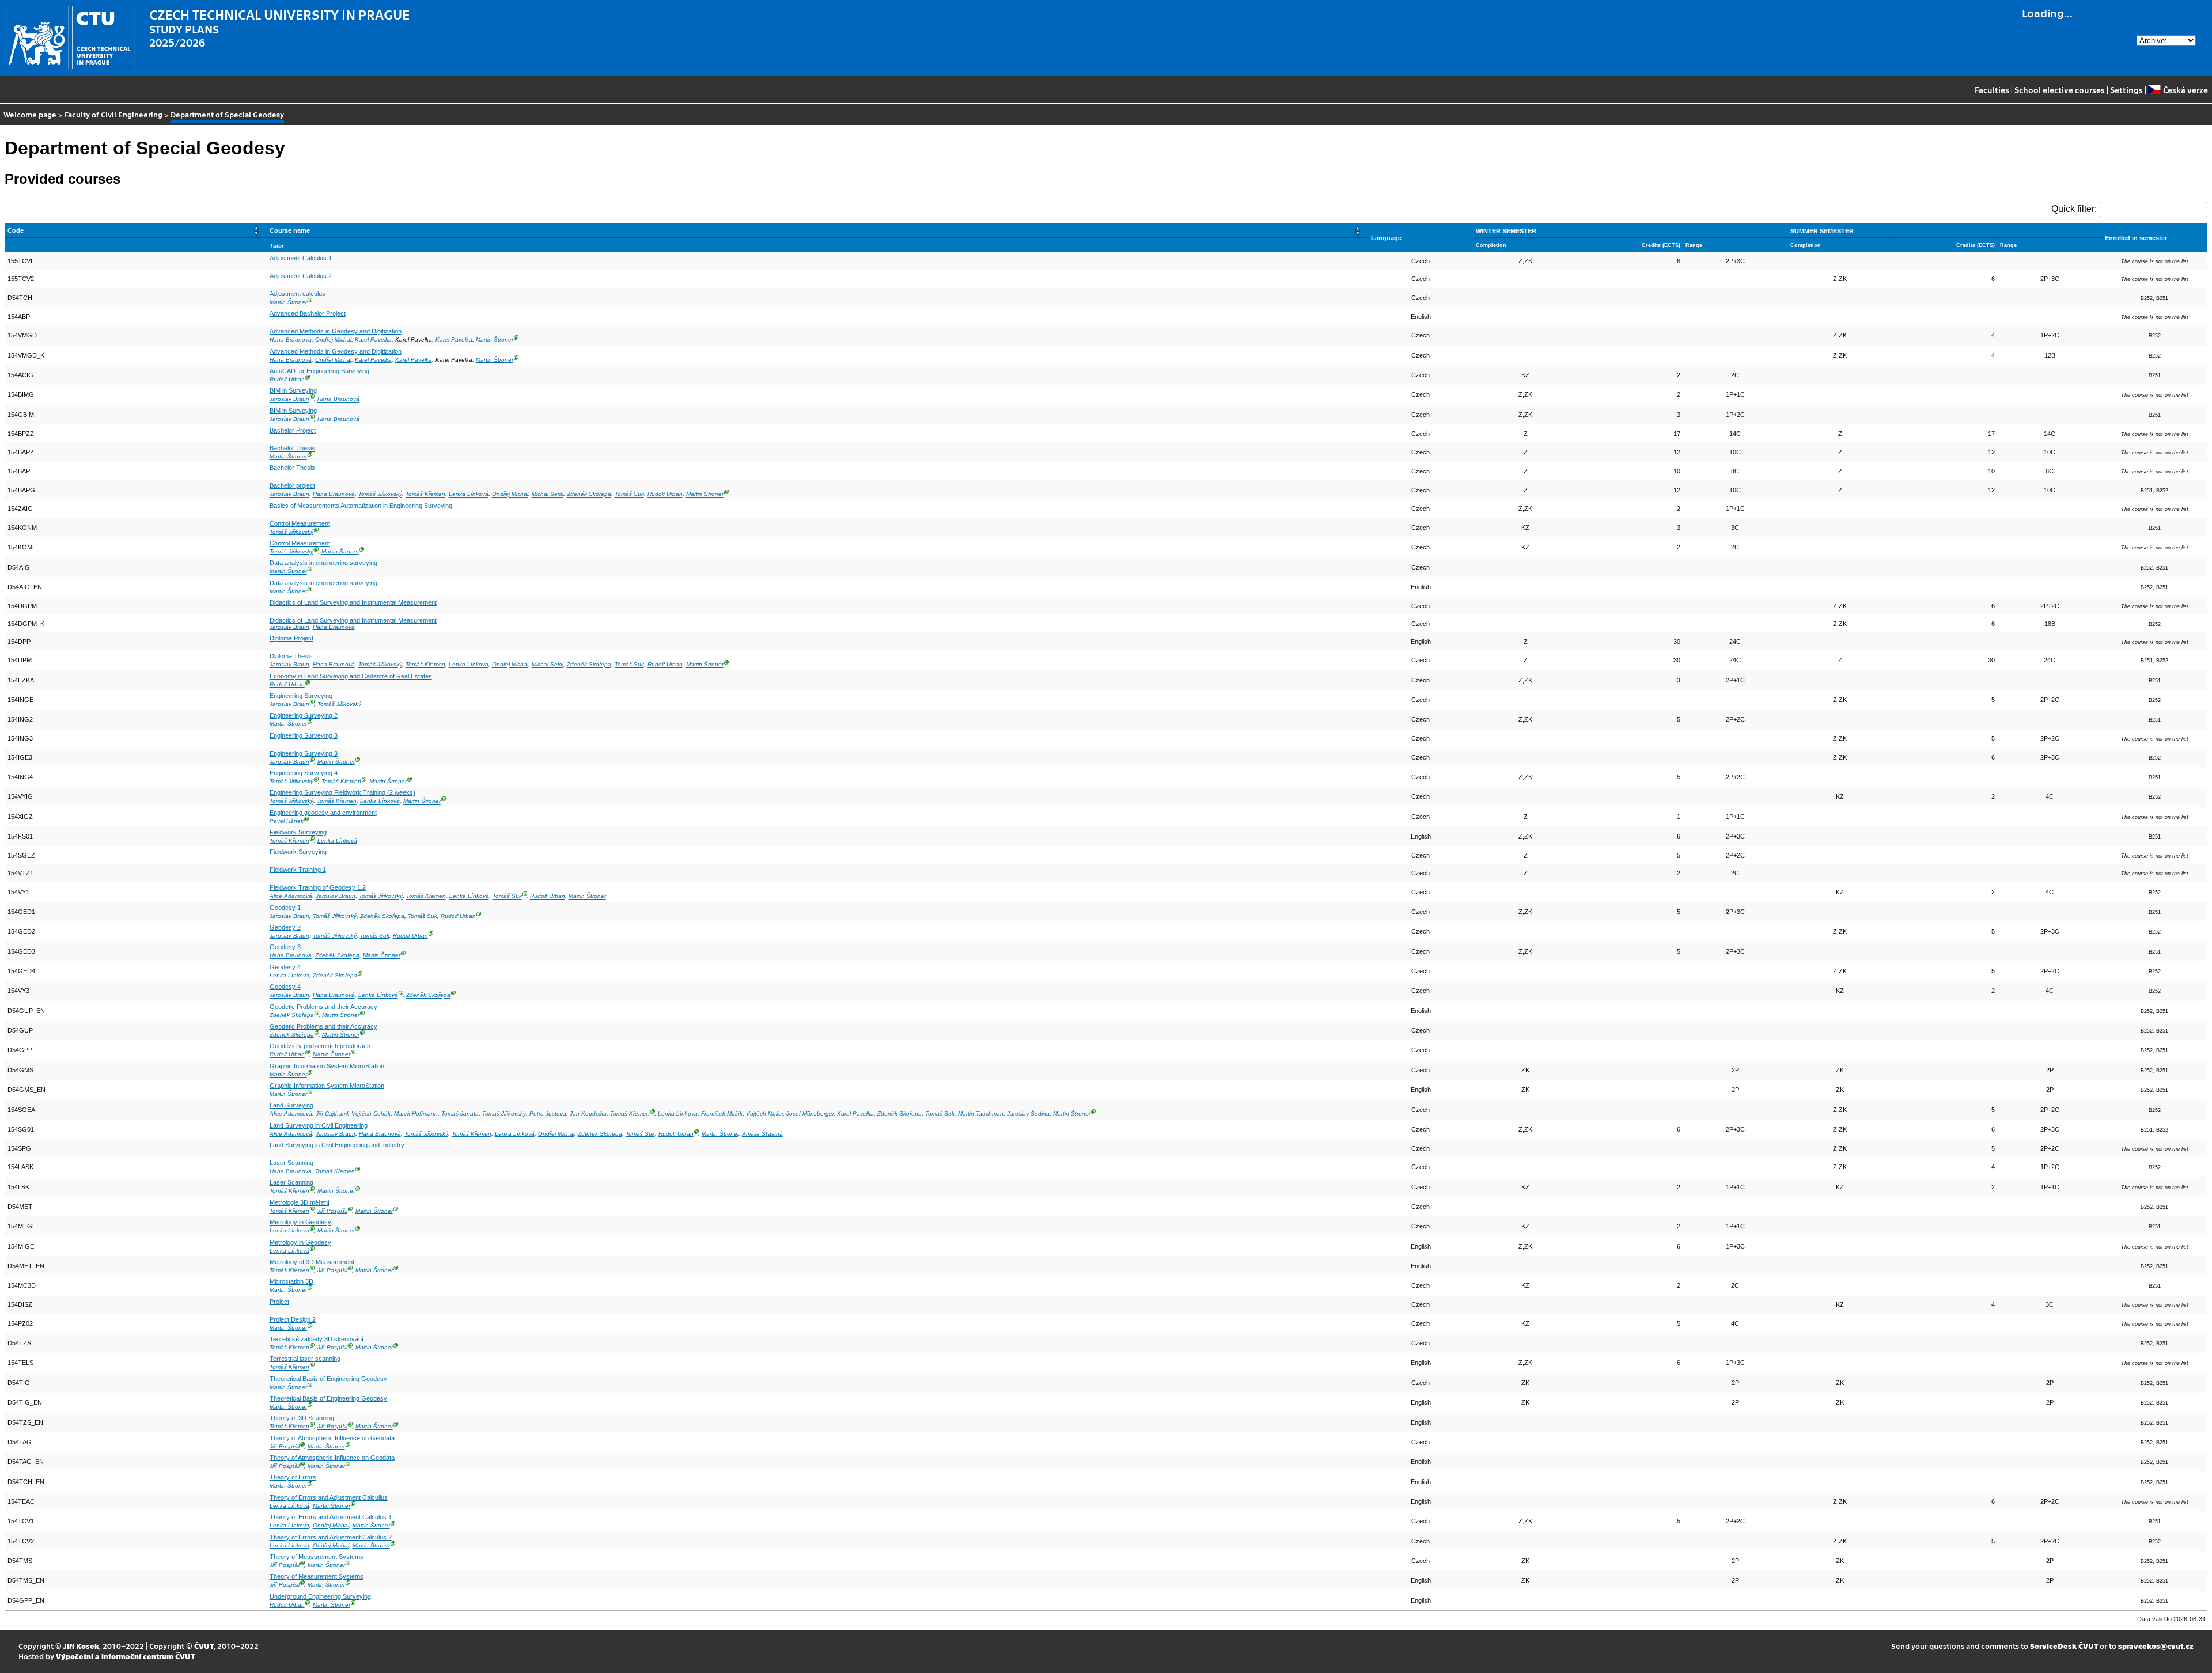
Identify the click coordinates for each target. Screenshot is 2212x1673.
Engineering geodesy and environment (323, 813)
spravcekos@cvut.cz (2156, 1646)
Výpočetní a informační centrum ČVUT (125, 1656)
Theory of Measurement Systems (317, 1557)
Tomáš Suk (629, 494)
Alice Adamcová (291, 896)
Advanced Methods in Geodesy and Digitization (336, 331)
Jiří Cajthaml (332, 1114)
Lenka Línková (469, 494)
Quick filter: (2074, 209)
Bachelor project (292, 485)
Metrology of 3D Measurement (312, 1262)
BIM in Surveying (293, 390)
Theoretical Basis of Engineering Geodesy (328, 1379)
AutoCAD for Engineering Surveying (319, 371)
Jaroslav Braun (289, 399)
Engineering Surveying (301, 696)
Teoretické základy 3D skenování (317, 1339)
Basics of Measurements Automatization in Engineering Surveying (361, 506)
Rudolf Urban (287, 379)
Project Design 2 (293, 1319)
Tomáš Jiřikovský (380, 494)
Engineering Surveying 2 (304, 715)
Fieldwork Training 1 (298, 870)
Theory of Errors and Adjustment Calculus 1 (331, 1517)
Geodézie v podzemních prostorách (320, 1046)
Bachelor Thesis (292, 448)
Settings (2126, 90)
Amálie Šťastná (762, 1134)
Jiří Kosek (81, 1646)
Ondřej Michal (333, 340)
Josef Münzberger (810, 1114)
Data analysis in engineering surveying (323, 563)
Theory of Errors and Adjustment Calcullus (329, 1497)
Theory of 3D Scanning (302, 1418)
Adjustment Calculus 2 (301, 276)
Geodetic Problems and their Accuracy (323, 1007)
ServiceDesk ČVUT (2064, 1646)
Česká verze (2185, 90)
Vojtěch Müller (764, 1114)
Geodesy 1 (285, 908)
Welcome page (30, 114)
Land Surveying (291, 1105)
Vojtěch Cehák (371, 1114)
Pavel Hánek (287, 821)
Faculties (1992, 90)
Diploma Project (291, 638)
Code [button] (16, 230)
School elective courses (2060, 90)
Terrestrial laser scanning (305, 1359)
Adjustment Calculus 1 (301, 258)
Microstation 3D (291, 1281)
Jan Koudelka (588, 1114)
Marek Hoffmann (416, 1114)
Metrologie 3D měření (300, 1202)
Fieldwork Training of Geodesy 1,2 (318, 887)
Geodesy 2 (285, 927)
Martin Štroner (288, 302)
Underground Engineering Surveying (320, 1596)
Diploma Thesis (291, 656)
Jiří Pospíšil (332, 1211)
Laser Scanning (291, 1163)
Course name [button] (290, 230)
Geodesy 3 (285, 947)
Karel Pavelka (373, 340)
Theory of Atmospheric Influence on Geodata (332, 1438)
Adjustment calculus (298, 294)
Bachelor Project (293, 430)
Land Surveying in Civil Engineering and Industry (337, 1145)
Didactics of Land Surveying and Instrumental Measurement (353, 602)
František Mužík (722, 1114)
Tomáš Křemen (425, 494)
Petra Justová (548, 1114)
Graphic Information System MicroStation (327, 1066)
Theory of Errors (293, 1477)
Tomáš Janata (460, 1114)
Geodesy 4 (285, 967)
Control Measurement (300, 523)
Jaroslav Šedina (1028, 1114)
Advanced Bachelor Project (308, 313)
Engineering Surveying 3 (304, 735)
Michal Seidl (548, 494)
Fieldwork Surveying (298, 832)
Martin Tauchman (981, 1114)
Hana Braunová (291, 340)
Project (279, 1302)
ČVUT (204, 1646)
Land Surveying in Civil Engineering (319, 1125)
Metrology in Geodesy (300, 1222)
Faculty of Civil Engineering (113, 114)
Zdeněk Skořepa (589, 494)
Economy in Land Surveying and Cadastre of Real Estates (351, 676)
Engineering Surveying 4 (304, 773)
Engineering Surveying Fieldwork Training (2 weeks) (342, 792)
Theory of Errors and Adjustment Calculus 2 (331, 1537)
